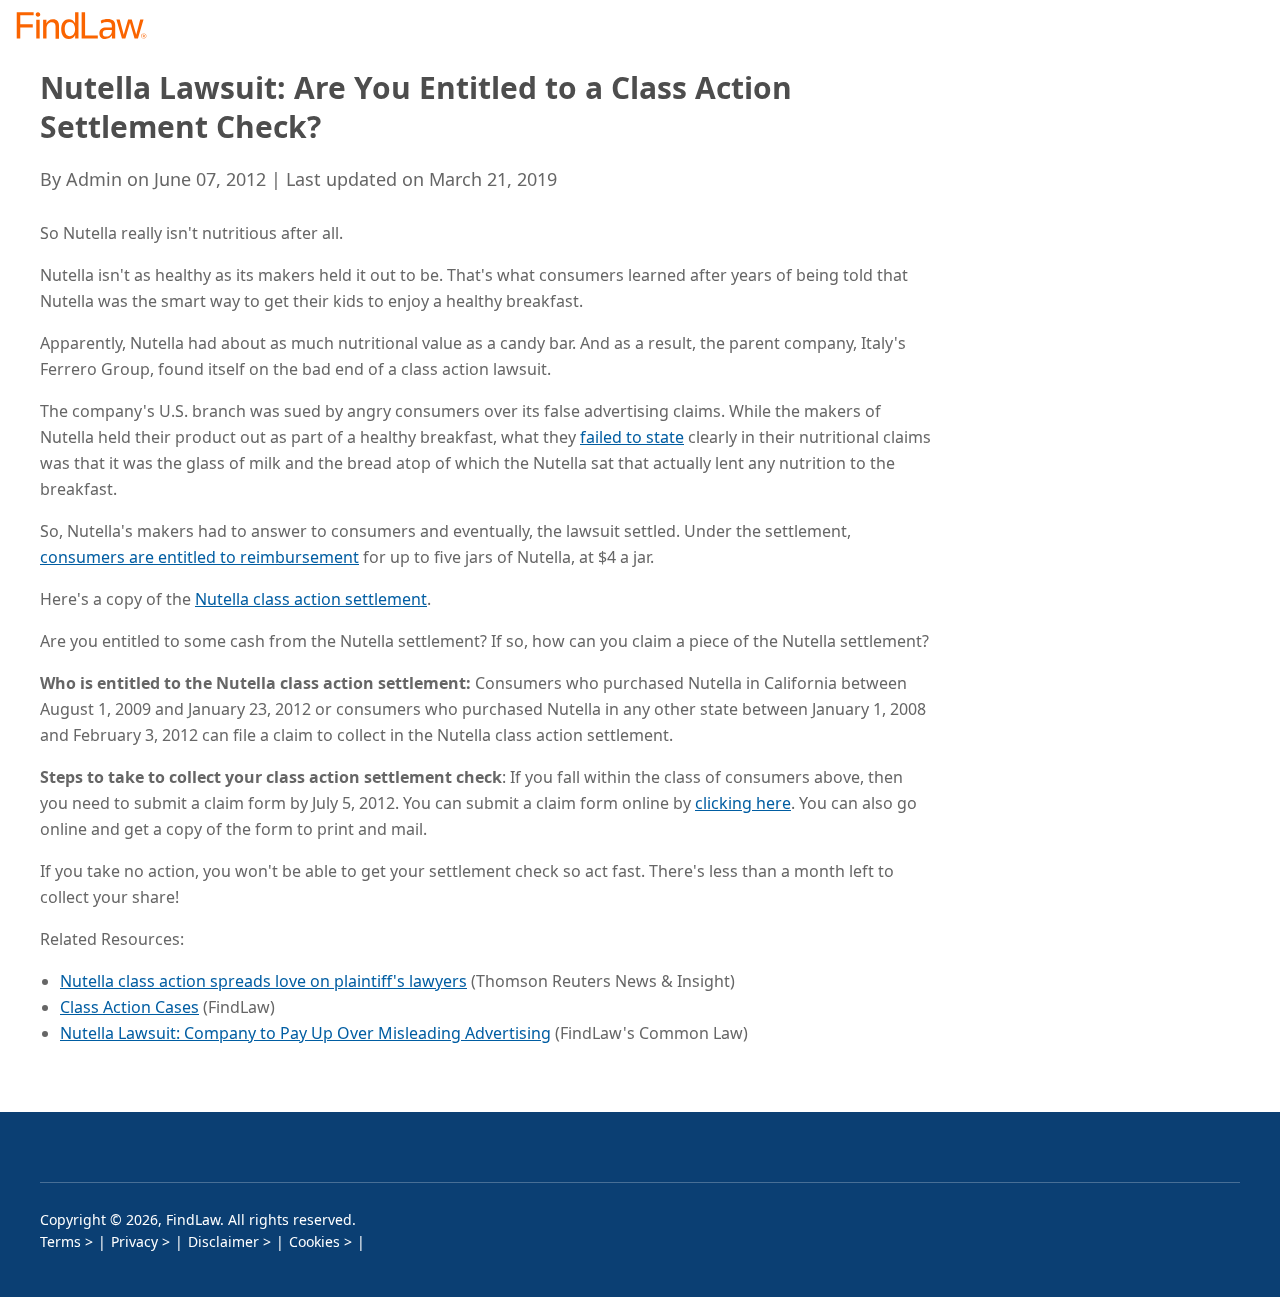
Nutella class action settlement (311, 599)
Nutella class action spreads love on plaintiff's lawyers (263, 981)
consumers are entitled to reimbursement (199, 557)
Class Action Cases (129, 1007)
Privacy (134, 1241)
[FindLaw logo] (89, 27)
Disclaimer (223, 1241)
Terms (60, 1241)
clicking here (743, 803)
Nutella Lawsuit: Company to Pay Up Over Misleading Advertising (305, 1033)
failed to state (632, 437)
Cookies (314, 1241)
